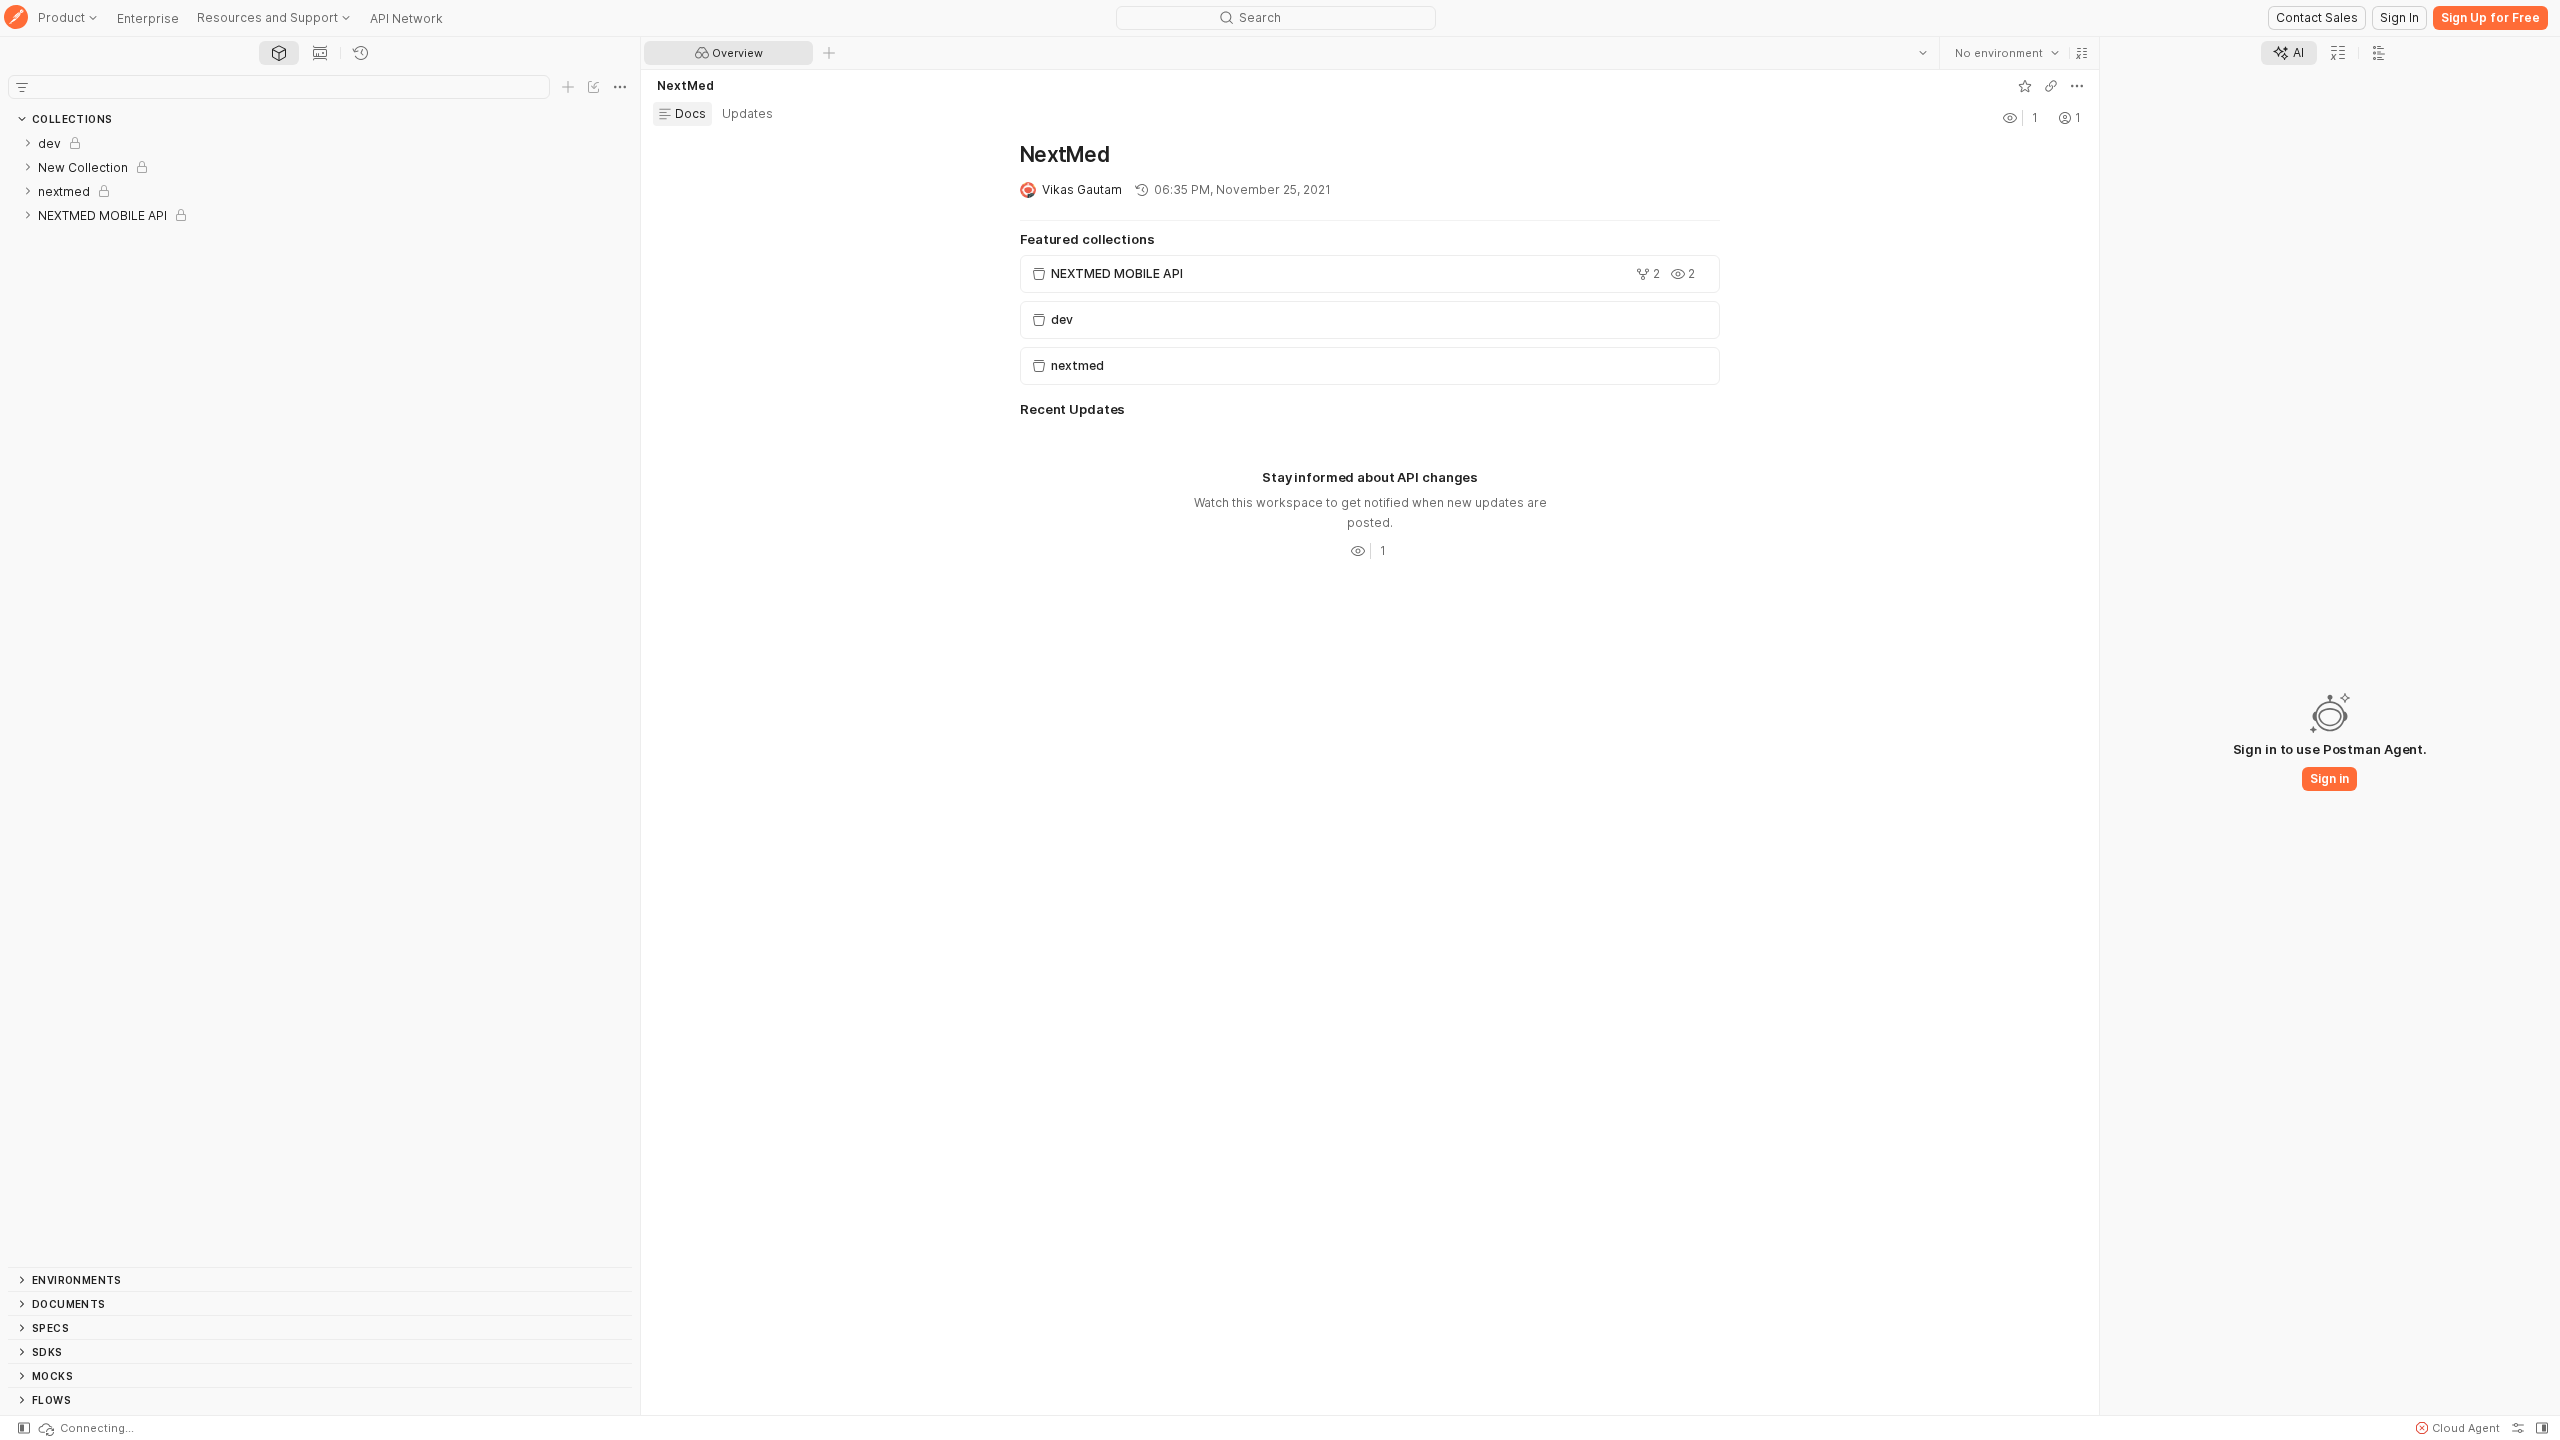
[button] (2082, 53)
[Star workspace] (2025, 86)
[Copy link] (2051, 86)
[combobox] (2007, 53)
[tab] (279, 53)
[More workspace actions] (2077, 86)
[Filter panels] (22, 87)
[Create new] (568, 87)
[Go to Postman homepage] (16, 18)
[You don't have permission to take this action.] (829, 53)
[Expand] (28, 143)
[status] (85, 1428)
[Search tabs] (1923, 53)
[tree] (320, 699)
